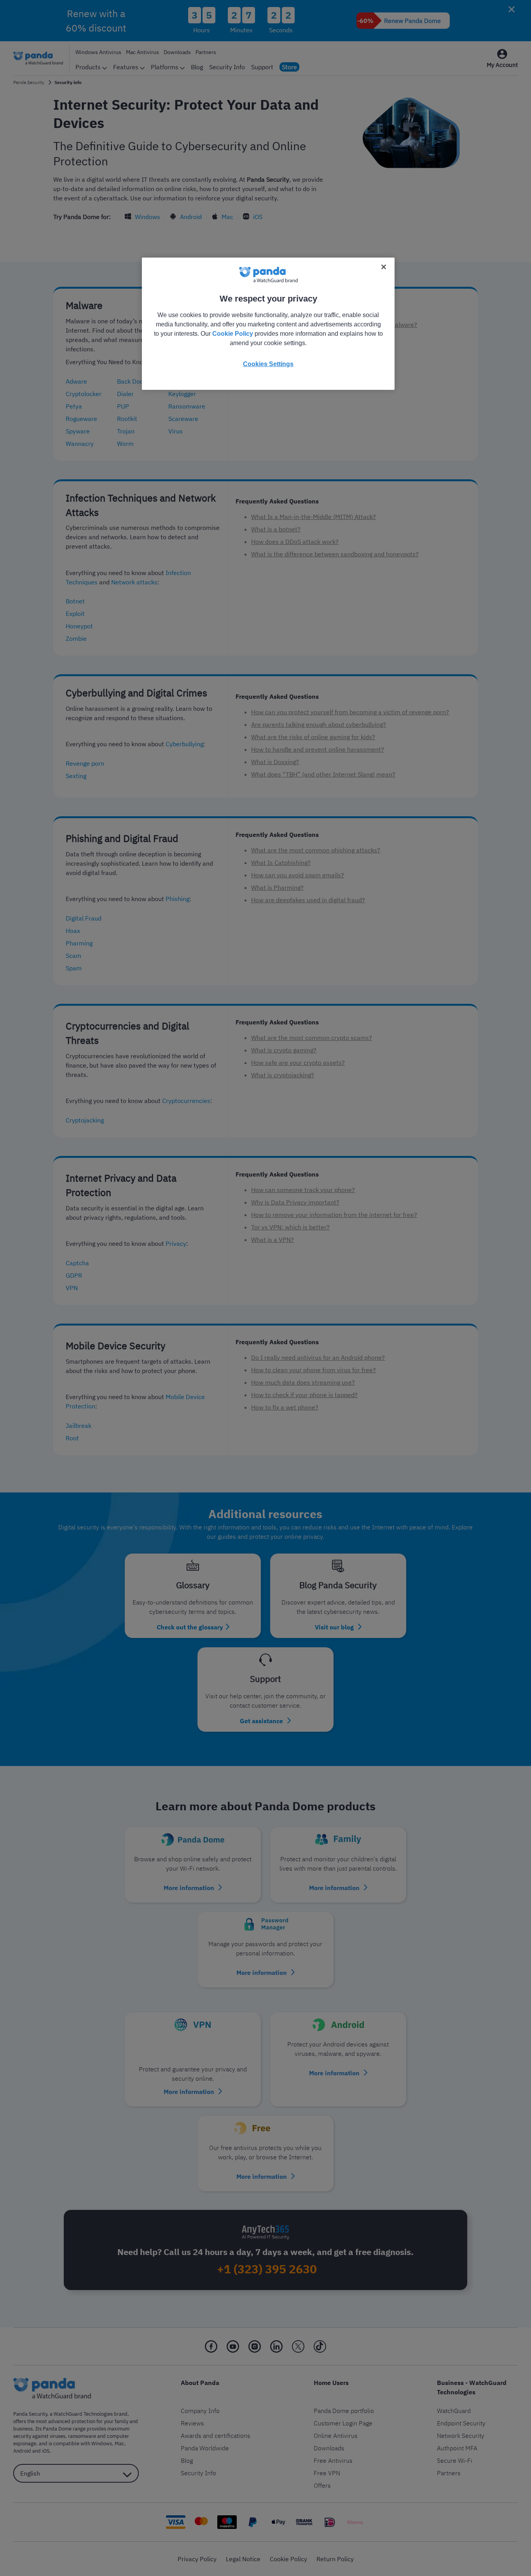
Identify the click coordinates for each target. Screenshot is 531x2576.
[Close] (384, 267)
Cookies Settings (268, 364)
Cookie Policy (233, 334)
